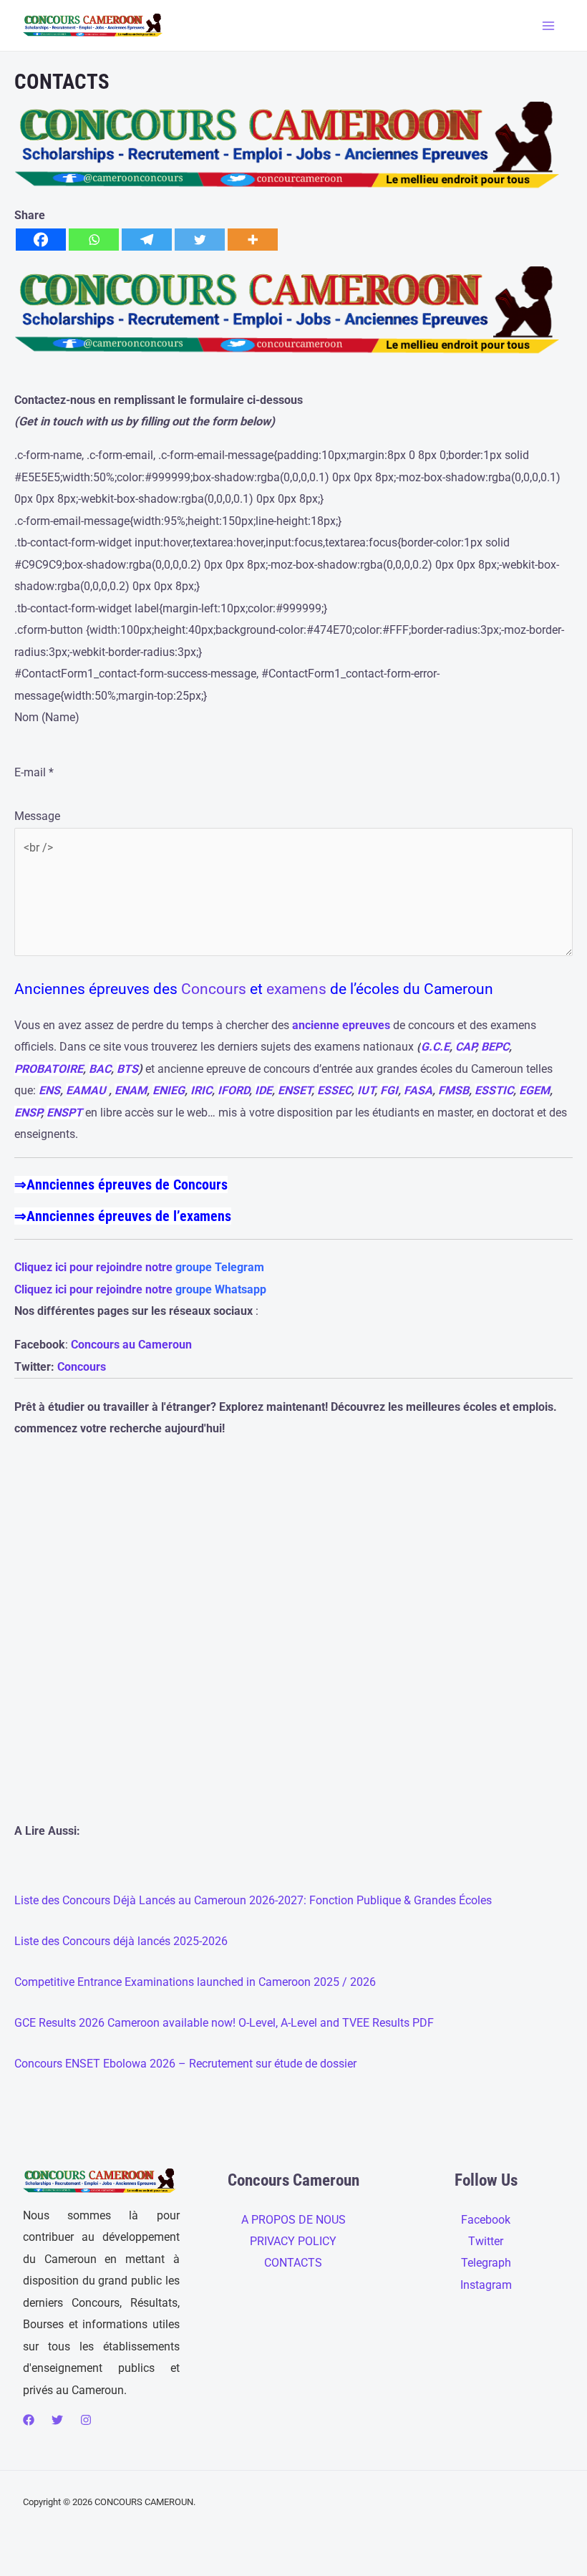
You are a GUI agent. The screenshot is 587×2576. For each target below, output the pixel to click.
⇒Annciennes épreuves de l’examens (123, 1216)
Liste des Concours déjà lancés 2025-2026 (121, 1941)
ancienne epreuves (341, 1025)
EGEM (534, 1090)
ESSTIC (494, 1090)
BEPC (495, 1047)
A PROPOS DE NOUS (293, 2220)
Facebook (486, 2220)
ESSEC (334, 1090)
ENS (49, 1090)
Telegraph (486, 2263)
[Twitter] (200, 240)
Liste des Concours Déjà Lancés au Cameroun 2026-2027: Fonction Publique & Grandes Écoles (253, 1900)
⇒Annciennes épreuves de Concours (121, 1185)
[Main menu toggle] (548, 25)
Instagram (486, 2285)
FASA (418, 1090)
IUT (366, 1090)
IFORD (233, 1090)
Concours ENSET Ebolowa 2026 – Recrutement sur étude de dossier (185, 2064)
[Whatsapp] (94, 240)
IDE (263, 1090)
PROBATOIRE (49, 1069)
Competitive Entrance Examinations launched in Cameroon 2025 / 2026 (195, 1982)
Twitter (486, 2241)
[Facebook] (41, 240)
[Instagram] (86, 2420)
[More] (253, 240)
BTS (127, 1069)
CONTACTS (293, 2263)
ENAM (131, 1090)
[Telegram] (147, 240)
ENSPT (64, 1113)
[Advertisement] (293, 1653)
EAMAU (86, 1090)
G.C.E (435, 1047)
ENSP (28, 1113)
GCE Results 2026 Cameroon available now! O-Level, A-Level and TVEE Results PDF (224, 2023)
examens (296, 989)
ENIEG (169, 1090)
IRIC (201, 1090)
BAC (100, 1069)
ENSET (295, 1090)
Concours (214, 989)
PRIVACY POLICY (293, 2241)
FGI (389, 1090)
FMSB (453, 1090)
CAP (465, 1047)
